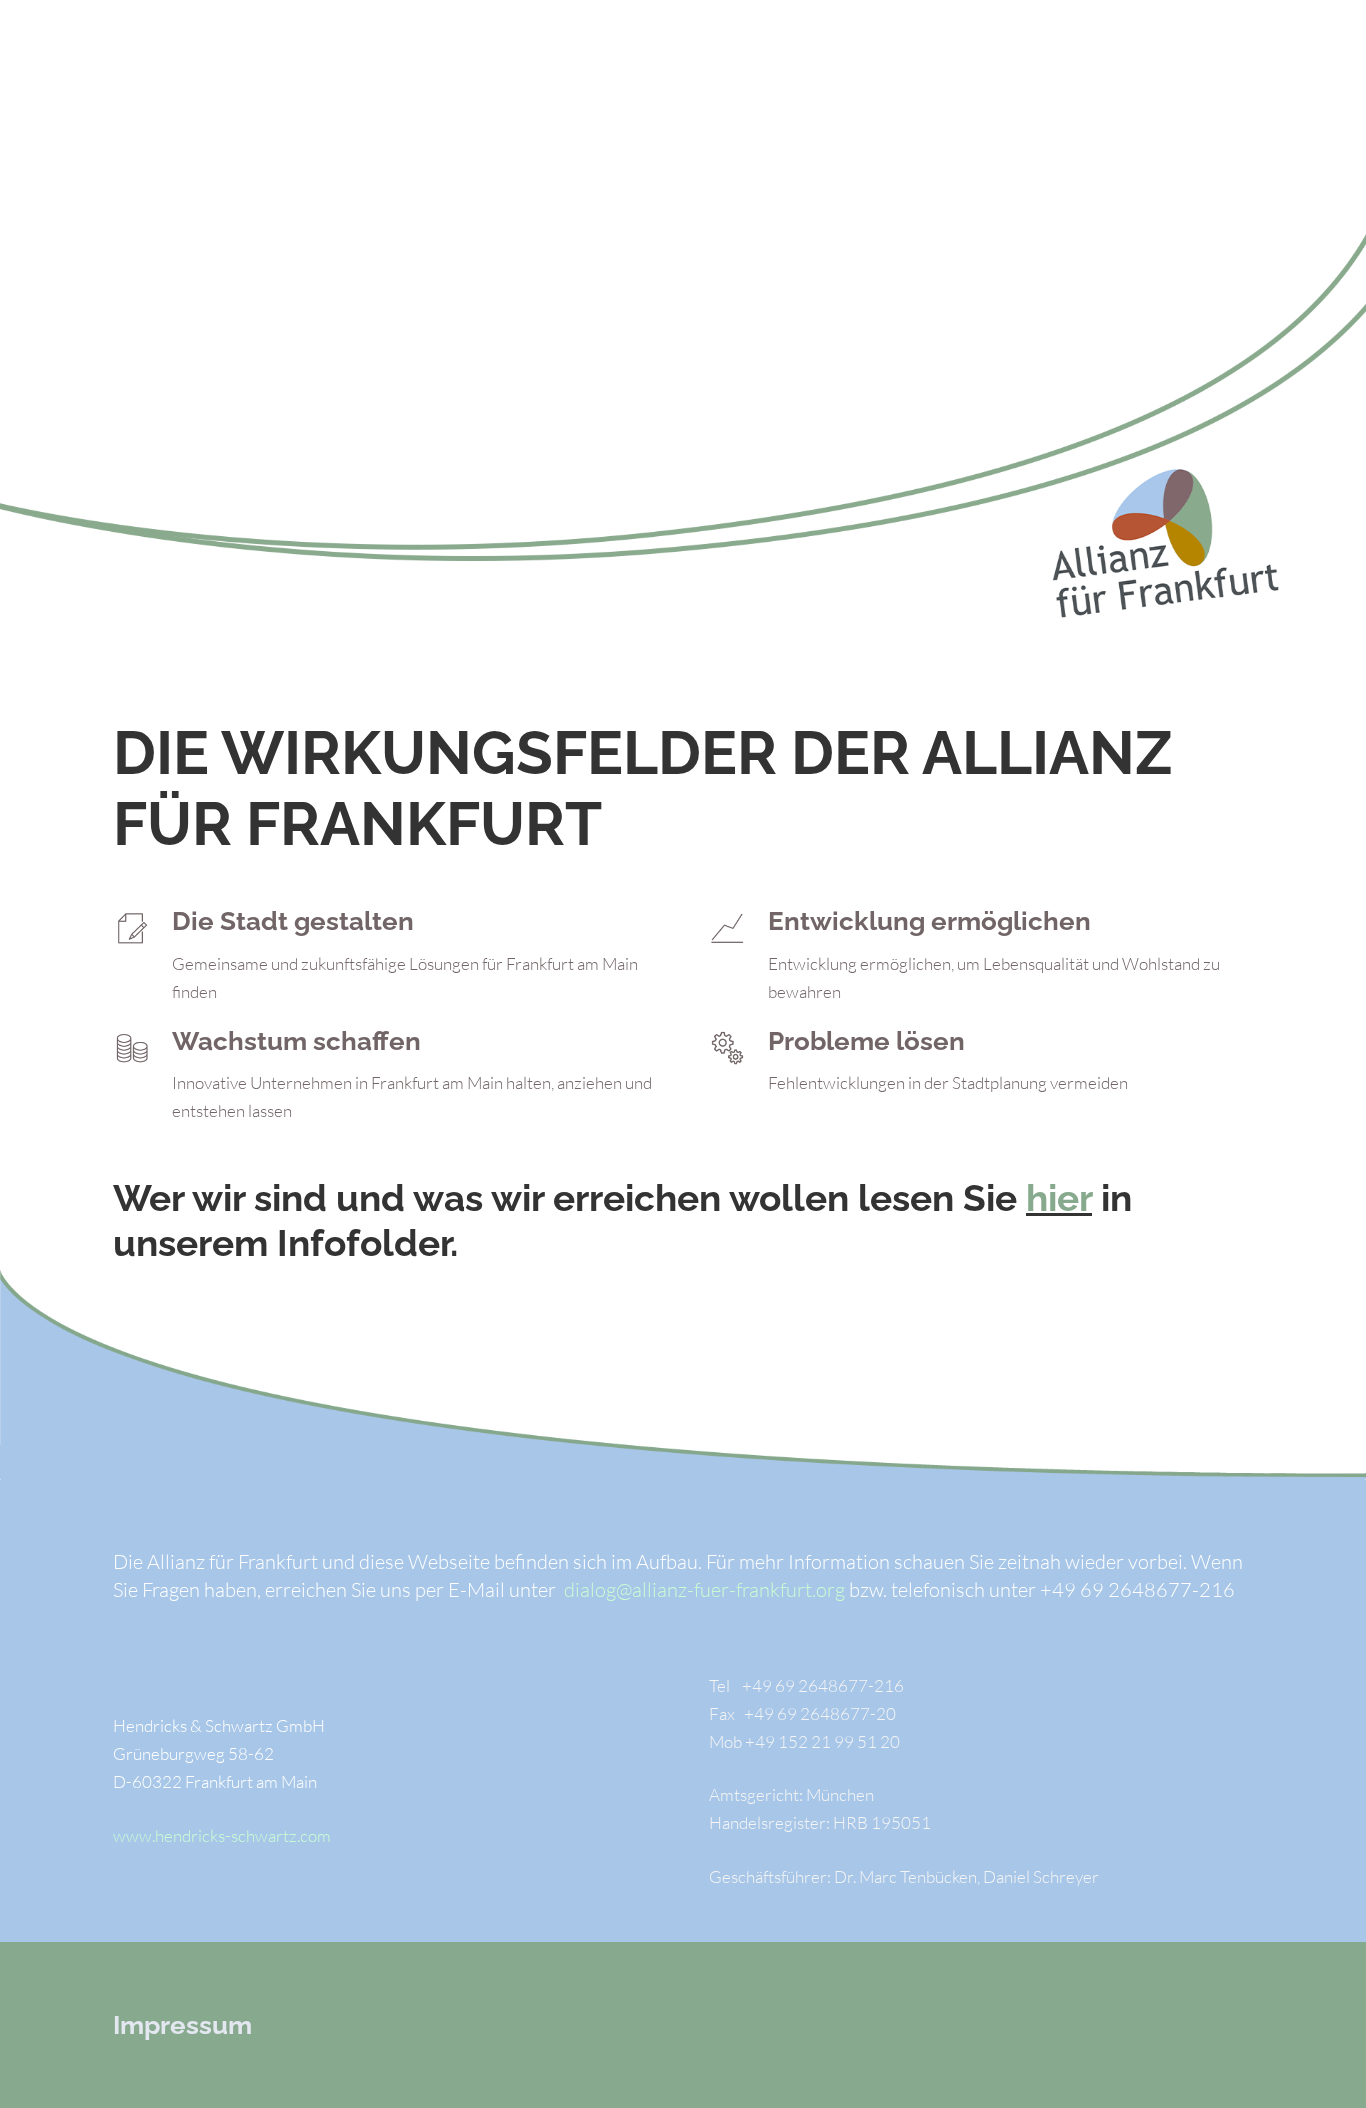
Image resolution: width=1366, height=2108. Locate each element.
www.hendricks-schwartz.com (222, 1835)
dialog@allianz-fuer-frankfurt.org (704, 1589)
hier (1059, 1198)
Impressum (182, 2025)
